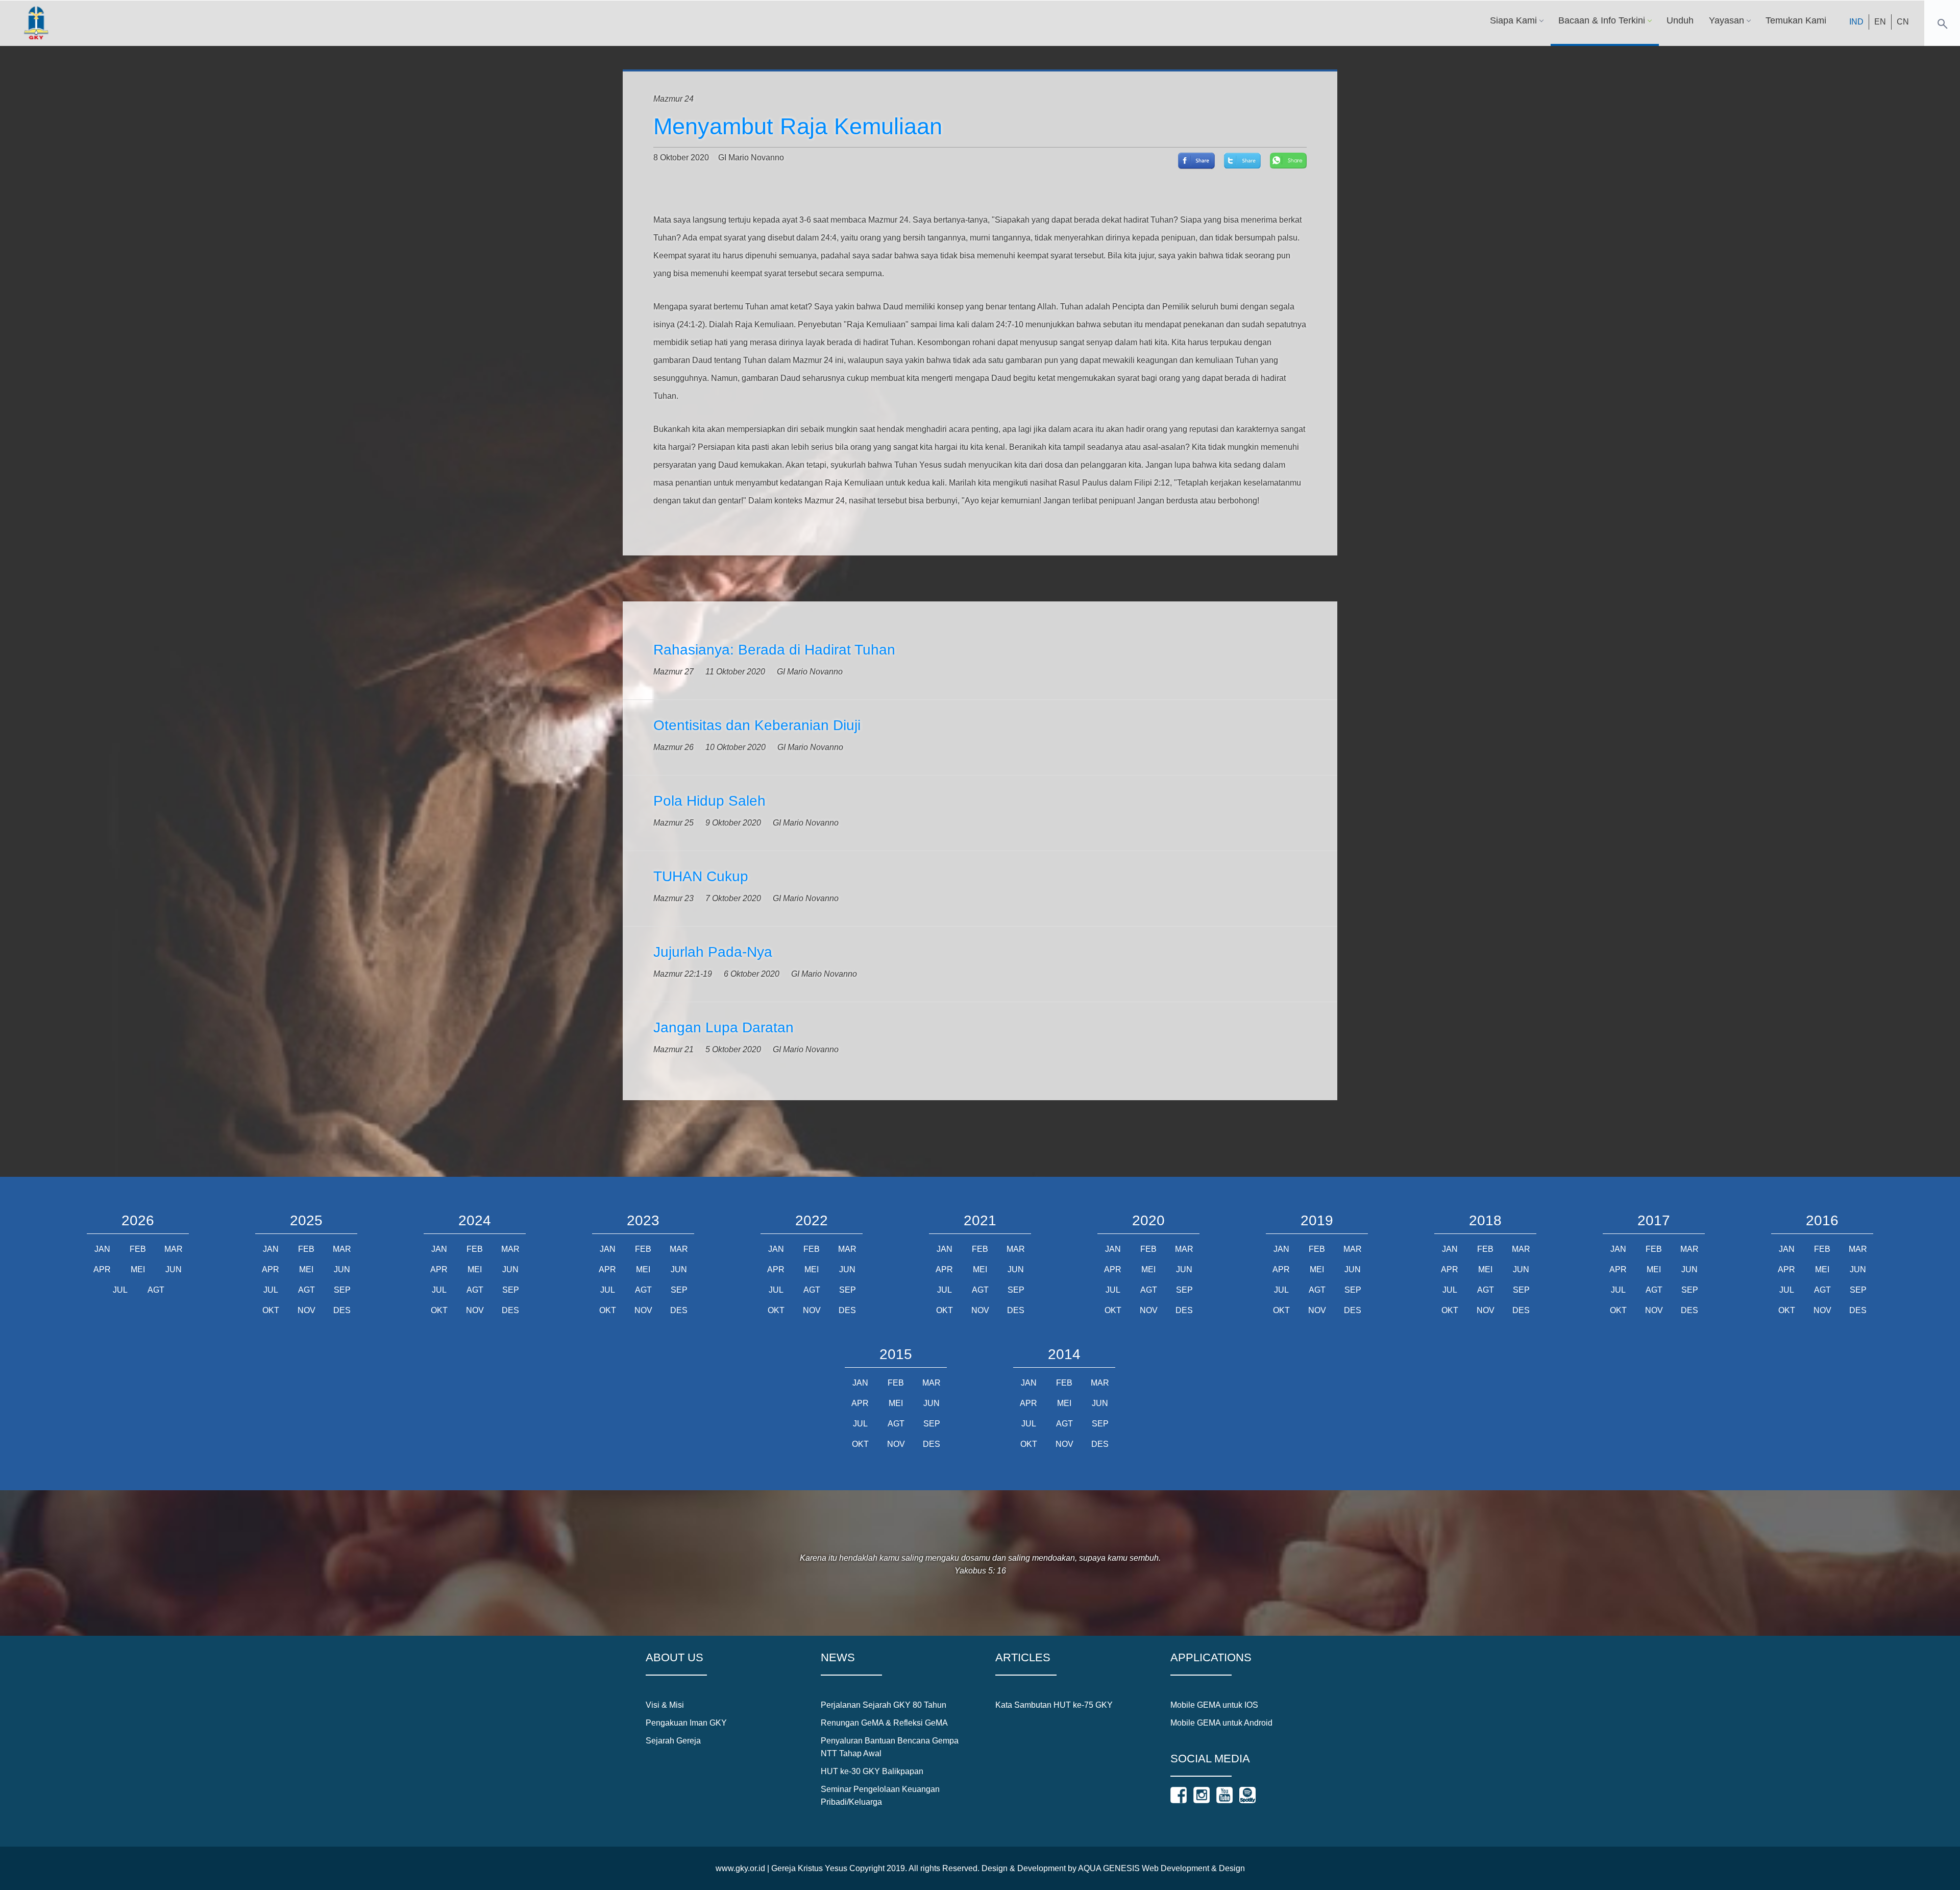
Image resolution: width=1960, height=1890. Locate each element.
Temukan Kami (1796, 20)
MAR (174, 1249)
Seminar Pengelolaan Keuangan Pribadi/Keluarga (880, 1796)
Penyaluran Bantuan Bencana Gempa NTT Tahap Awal (890, 1747)
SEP (342, 1290)
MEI (138, 1269)
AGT (156, 1290)
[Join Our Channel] (1224, 1795)
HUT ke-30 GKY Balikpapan (872, 1771)
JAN (102, 1249)
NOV (307, 1310)
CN (1903, 22)
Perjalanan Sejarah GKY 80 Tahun (884, 1705)
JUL (120, 1290)
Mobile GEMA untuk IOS (1214, 1705)
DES (342, 1310)
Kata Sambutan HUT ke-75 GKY (1054, 1705)
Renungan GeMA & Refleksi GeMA (884, 1723)
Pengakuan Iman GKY (686, 1723)
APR (102, 1269)
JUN (174, 1269)
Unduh (1680, 20)
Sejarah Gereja (673, 1741)
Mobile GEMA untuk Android (1221, 1723)
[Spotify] (1247, 1795)
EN (1880, 22)
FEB (138, 1249)
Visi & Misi (665, 1705)
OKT (271, 1310)
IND (1856, 22)
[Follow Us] (1179, 1795)
